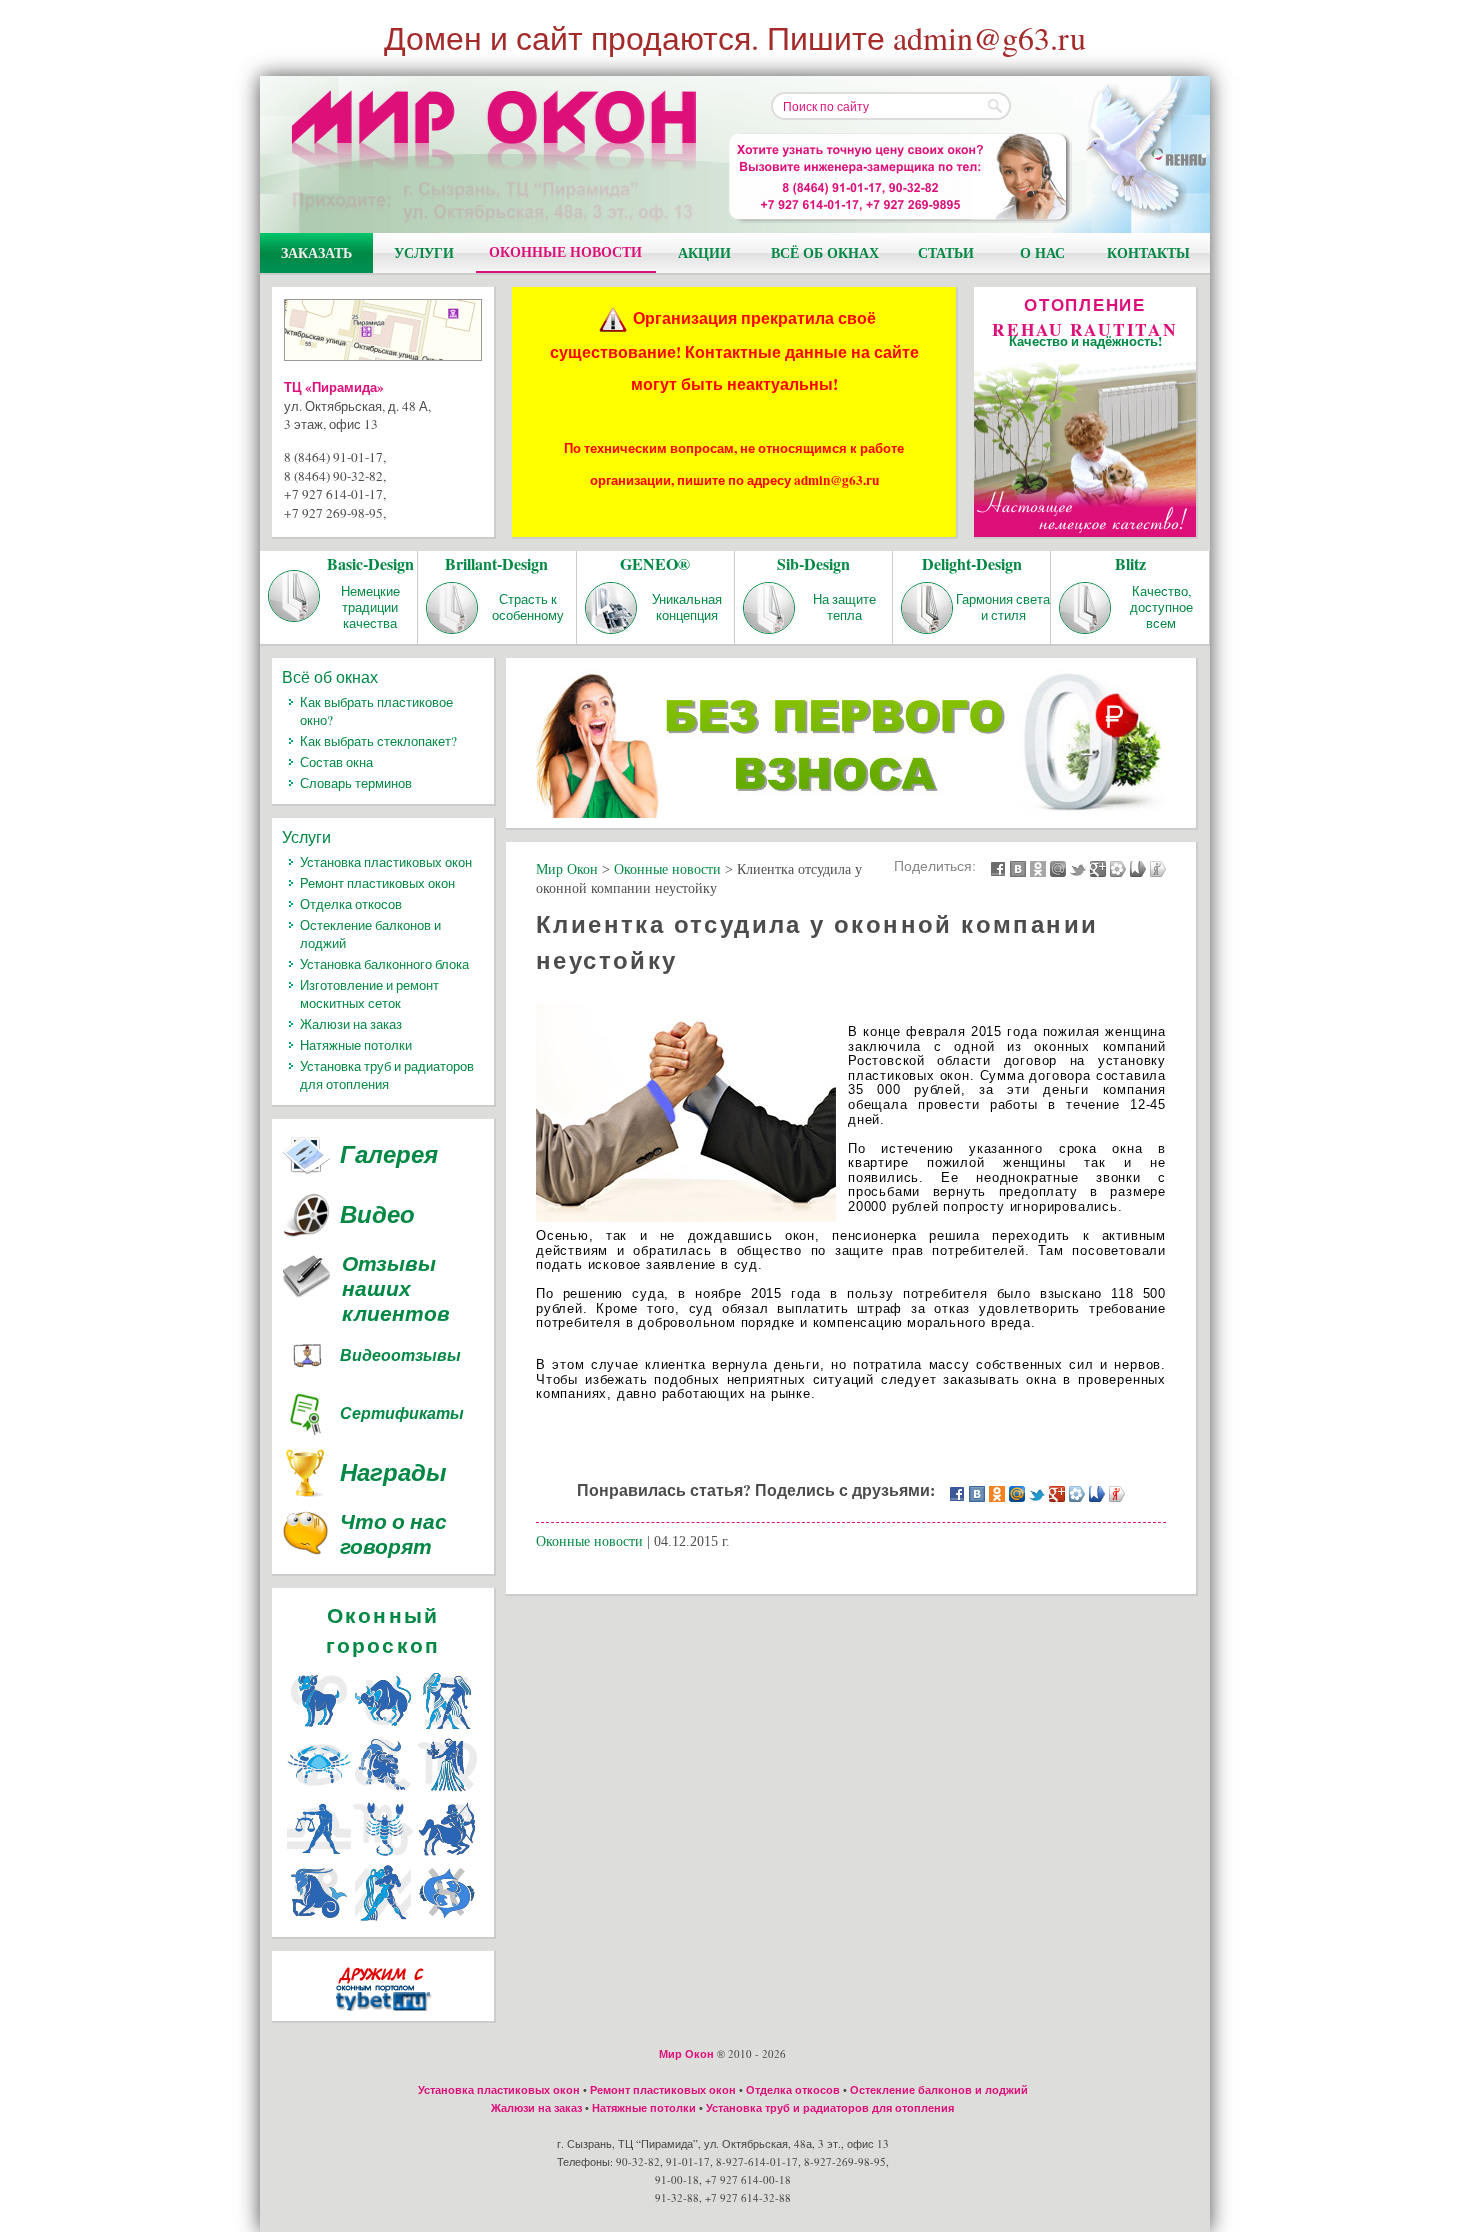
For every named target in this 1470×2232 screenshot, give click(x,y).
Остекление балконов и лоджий (939, 2090)
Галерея (389, 1154)
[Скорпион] (383, 1854)
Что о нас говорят (393, 1535)
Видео (377, 1214)
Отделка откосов (351, 904)
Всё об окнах (825, 252)
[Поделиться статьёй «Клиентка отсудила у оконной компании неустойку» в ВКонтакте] (1018, 867)
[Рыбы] (447, 1918)
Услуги (424, 252)
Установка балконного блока (384, 964)
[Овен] (319, 1726)
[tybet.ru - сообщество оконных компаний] (383, 2014)
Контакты (1148, 252)
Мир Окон (686, 2054)
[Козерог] (319, 1918)
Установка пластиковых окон (386, 862)
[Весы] (319, 1854)
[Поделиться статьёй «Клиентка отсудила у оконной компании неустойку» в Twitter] (1078, 867)
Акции (704, 252)
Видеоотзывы (400, 1355)
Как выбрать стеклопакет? (378, 741)
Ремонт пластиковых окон (377, 883)
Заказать (316, 252)
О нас (1042, 252)
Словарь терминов (356, 783)
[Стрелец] (447, 1854)
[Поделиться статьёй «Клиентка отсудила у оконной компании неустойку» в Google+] (1098, 867)
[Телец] (383, 1726)
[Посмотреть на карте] (383, 333)
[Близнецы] (447, 1726)
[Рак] (319, 1790)
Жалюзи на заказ (351, 1024)
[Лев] (383, 1790)
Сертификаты (402, 1413)
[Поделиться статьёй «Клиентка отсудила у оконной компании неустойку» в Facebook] (998, 867)
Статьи (946, 252)
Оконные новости (565, 251)
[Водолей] (383, 1918)
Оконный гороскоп (383, 1630)
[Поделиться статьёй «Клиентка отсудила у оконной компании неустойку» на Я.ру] (1158, 867)
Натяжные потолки (356, 1045)
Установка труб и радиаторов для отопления (387, 1075)
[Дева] (447, 1790)
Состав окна (336, 762)
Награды (393, 1472)
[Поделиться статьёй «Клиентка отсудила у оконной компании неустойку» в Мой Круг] (1118, 867)
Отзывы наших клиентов (396, 1288)
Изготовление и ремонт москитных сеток (369, 994)
